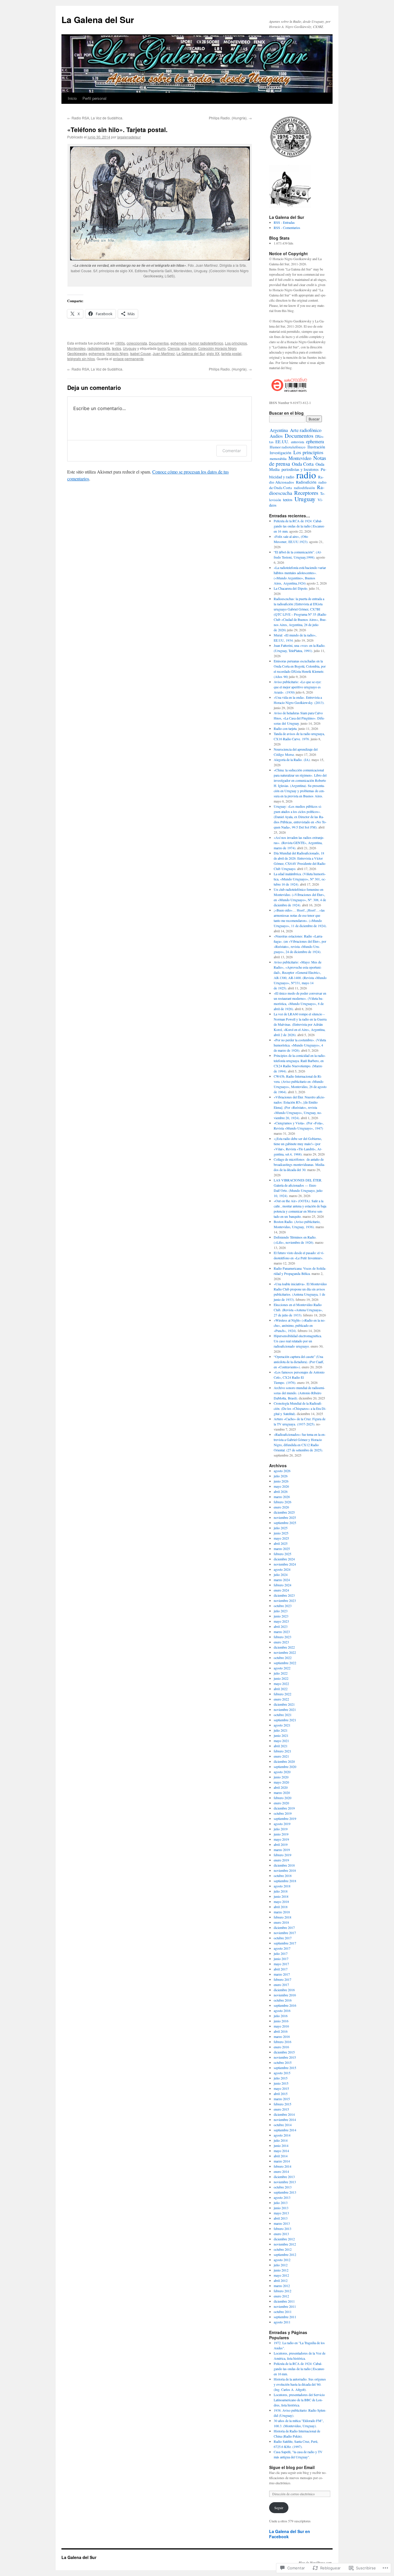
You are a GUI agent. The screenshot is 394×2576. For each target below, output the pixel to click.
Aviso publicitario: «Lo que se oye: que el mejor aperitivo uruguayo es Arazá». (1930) (298, 687)
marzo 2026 (282, 1497)
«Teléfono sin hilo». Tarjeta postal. (117, 129)
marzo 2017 (282, 1974)
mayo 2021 (281, 1741)
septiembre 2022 (285, 1663)
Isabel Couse (140, 353)
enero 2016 (281, 2047)
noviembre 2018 (285, 1870)
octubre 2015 (283, 2062)
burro (162, 348)
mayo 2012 (281, 2275)
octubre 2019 (283, 1813)
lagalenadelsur (129, 137)
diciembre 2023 (284, 1595)
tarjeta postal (231, 353)
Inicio (72, 98)
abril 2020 (281, 1787)
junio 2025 (281, 1533)
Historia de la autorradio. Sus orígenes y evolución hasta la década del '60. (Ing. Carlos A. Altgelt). (300, 2384)
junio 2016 (281, 2021)
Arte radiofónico (306, 430)
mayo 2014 (281, 2151)
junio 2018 (281, 1896)
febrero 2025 (283, 1554)
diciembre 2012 (284, 2239)
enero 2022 (281, 1699)
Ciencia (174, 348)
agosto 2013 (282, 2197)
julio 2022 (281, 1673)
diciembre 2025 (284, 1512)
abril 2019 (281, 1844)
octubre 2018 (283, 1876)
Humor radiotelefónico (206, 343)
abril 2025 (281, 1543)
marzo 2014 (282, 2161)
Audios (276, 436)
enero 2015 (281, 2109)
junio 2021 (281, 1735)
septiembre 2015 (285, 2068)
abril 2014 (281, 2156)
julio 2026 (281, 1476)
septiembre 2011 (285, 2317)
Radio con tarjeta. (286, 728)
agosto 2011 (282, 2322)
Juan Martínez (164, 353)
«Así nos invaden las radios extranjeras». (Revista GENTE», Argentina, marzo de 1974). (299, 843)
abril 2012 (281, 2280)
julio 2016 (281, 2016)
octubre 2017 (283, 1938)
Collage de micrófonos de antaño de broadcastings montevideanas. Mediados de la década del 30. (299, 1164)
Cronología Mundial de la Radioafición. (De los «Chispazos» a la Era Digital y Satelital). (300, 1408)
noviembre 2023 (285, 1600)
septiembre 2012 (285, 2254)
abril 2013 (281, 2218)
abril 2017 (281, 1969)
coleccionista (137, 343)
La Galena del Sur (98, 19)
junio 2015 (281, 2083)
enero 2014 (281, 2171)
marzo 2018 (282, 1912)
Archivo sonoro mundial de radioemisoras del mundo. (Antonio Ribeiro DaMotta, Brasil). (299, 1393)
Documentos (159, 343)
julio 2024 (281, 1574)
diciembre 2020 (284, 1761)
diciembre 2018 (284, 1865)
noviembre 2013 (285, 2182)
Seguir (279, 2508)
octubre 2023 (283, 1606)
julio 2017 (281, 1953)
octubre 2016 (283, 2000)
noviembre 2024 (285, 1564)
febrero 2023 (283, 1637)
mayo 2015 (281, 2088)
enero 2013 (281, 2234)
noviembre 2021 (285, 1709)
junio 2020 (281, 1777)
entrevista (298, 442)
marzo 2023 (282, 1632)
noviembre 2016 (285, 1995)
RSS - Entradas (284, 222)
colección (189, 348)
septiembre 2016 (285, 2005)
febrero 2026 (283, 1502)
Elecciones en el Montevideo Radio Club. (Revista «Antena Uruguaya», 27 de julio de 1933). (298, 1310)
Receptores (306, 493)
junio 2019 (281, 1834)
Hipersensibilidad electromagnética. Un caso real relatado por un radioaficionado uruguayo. (298, 1341)
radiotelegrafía (99, 348)
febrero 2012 (283, 2291)
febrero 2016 (283, 2042)
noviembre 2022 (285, 1652)
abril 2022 (281, 1689)
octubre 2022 (283, 1658)
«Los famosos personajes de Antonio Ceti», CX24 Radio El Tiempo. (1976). (299, 1377)
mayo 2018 (281, 1902)
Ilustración (316, 447)
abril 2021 (281, 1746)
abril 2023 (281, 1626)
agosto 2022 (282, 1668)
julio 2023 (281, 1611)
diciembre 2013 (284, 2177)
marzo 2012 (282, 2286)
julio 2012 (281, 2265)
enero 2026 (281, 1507)
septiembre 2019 (285, 1818)
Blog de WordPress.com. (316, 2562)
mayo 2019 (281, 1839)
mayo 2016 (281, 2026)
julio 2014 (281, 2140)
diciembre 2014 (284, 2114)
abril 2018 (281, 1907)
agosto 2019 (282, 1824)
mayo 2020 (281, 1782)
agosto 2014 (282, 2135)
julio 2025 (281, 1528)
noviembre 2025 (285, 1517)
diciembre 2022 (284, 1647)
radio (306, 475)
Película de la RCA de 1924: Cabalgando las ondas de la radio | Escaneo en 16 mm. (299, 526)
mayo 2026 (281, 1486)
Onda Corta (303, 464)
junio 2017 (281, 1959)
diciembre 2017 (284, 1927)
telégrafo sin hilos (81, 359)
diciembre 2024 (284, 1559)
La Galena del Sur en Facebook (290, 2534)
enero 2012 (281, 2296)
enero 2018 (281, 1922)
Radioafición (306, 482)
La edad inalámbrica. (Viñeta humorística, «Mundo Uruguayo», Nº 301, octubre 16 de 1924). (300, 879)
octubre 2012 (283, 2249)
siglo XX (213, 353)
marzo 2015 (282, 2099)
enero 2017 (281, 1985)
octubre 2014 (283, 2125)
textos (117, 348)
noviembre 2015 (285, 2057)
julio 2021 (281, 1730)
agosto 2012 (282, 2260)
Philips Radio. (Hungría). (230, 118)
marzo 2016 (282, 2036)
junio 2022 (281, 1678)
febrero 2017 (283, 1979)
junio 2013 (281, 2208)
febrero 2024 (283, 1585)
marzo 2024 (282, 1580)
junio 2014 (281, 2145)
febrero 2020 (283, 1798)
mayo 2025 (281, 1538)
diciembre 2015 (284, 2052)
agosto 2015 (282, 2073)
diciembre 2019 (284, 1808)
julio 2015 (281, 2078)
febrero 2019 (283, 1855)
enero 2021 (281, 1756)
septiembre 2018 (285, 1881)
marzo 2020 (282, 1793)
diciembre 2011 (284, 2301)
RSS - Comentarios (287, 228)
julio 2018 (281, 1891)
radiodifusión (304, 488)
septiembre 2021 (285, 1720)
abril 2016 (281, 2031)
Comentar (232, 451)
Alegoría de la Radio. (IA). (292, 760)
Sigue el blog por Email (292, 2467)
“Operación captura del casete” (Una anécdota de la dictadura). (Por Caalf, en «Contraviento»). (299, 1362)
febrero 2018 (283, 1917)
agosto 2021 (282, 1725)
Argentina (279, 430)
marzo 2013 (282, 2223)
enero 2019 (281, 1860)
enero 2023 (281, 1642)
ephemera (179, 343)
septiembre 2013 (285, 2192)
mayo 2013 (281, 2213)
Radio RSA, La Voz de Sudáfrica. (95, 118)
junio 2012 (281, 2270)
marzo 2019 (282, 1850)
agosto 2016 (282, 2011)
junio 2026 (281, 1481)
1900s (120, 343)
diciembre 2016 (284, 1990)
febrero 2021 (283, 1751)
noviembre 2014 (285, 2120)
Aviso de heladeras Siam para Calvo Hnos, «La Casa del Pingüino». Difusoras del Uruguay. (299, 718)
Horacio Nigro (117, 353)
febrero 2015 (283, 2104)
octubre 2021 (283, 1715)
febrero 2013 (283, 2229)
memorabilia (278, 459)
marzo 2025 (282, 1549)
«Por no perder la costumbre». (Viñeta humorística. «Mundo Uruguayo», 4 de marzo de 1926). (300, 1045)
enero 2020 (281, 1803)
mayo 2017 (281, 1964)
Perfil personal (94, 98)
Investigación (281, 453)
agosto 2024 (282, 1569)
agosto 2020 (282, 1772)
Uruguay (130, 348)
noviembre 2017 (285, 1933)
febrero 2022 (283, 1694)
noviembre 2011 (285, 2306)
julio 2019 (281, 1829)
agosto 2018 (282, 1886)
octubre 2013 (283, 2187)
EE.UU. (282, 441)
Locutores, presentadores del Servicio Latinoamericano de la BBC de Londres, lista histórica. (299, 2400)
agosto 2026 (282, 1471)
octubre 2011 (283, 2312)
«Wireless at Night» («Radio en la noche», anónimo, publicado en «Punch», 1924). (300, 1325)
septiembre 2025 (285, 1523)
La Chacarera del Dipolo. (291, 588)
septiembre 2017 (285, 1943)
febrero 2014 (283, 2166)
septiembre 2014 (285, 2130)
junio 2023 (281, 1616)
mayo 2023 (281, 1621)
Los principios (236, 343)
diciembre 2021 (284, 1704)
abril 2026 (281, 1491)
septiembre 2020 (285, 1767)
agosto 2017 (282, 1948)
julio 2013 (281, 2203)
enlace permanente (128, 359)
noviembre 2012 (285, 2244)
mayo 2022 (281, 1683)
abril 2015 (281, 2094)
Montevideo (76, 348)
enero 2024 (281, 1590)
